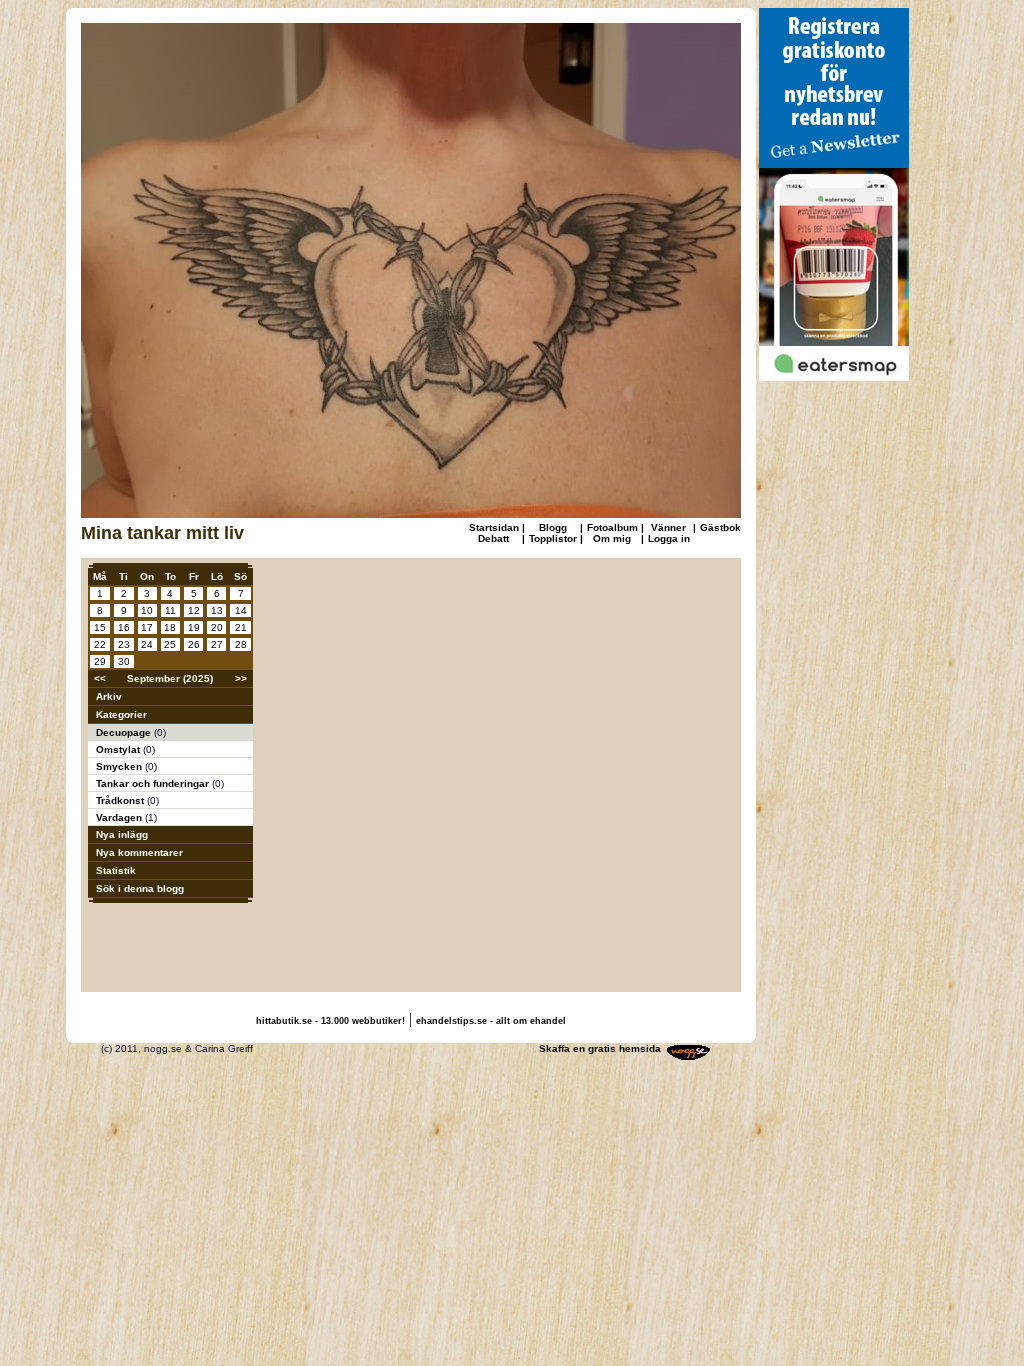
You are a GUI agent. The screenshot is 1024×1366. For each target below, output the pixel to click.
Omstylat (119, 749)
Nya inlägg (122, 834)
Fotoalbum (612, 527)
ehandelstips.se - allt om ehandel (491, 1021)
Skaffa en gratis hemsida (600, 1048)
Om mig (612, 538)
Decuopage (125, 732)
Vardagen (120, 817)
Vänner (668, 527)
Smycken (120, 766)
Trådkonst (121, 800)
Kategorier (121, 714)
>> (241, 678)
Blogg (553, 527)
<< (100, 678)
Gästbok (720, 527)
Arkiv (109, 696)
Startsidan (494, 527)
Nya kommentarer (139, 852)
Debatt (493, 538)
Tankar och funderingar (154, 783)
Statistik (116, 870)
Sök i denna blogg (140, 888)
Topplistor (553, 538)
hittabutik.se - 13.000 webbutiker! (330, 1021)
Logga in (669, 538)
